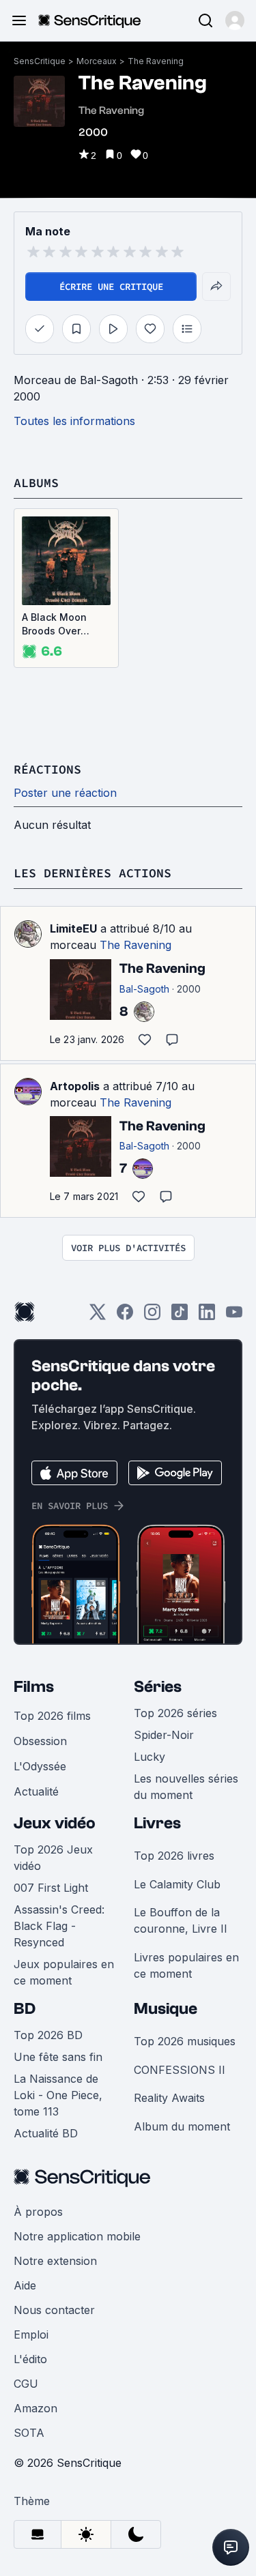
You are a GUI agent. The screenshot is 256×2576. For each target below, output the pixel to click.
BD (25, 2009)
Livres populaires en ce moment (186, 1965)
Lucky (150, 1757)
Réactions (47, 769)
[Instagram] (152, 1316)
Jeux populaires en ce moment (64, 1972)
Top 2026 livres (174, 1856)
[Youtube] (234, 1316)
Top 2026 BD (48, 2035)
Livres (157, 1823)
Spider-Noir (164, 1735)
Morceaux (97, 61)
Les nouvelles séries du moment (186, 1787)
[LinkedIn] (207, 1316)
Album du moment (182, 2126)
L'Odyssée (40, 1766)
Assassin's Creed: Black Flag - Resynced (59, 1926)
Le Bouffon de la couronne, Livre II (181, 1920)
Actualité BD (46, 2133)
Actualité (36, 1791)
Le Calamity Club (177, 1884)
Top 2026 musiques (185, 2041)
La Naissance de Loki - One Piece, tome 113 (58, 2095)
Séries (158, 1687)
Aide (25, 2285)
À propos (38, 2212)
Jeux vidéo (55, 1823)
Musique (166, 2009)
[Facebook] (125, 1316)
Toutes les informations (74, 421)
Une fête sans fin (58, 2057)
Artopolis (75, 1086)
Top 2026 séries (175, 1713)
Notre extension (55, 2261)
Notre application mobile (77, 2236)
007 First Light (51, 1888)
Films (34, 1687)
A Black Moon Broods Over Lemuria (54, 625)
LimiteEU (73, 928)
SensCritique (40, 61)
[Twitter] (98, 1316)
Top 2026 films (52, 1716)
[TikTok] (180, 1316)
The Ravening (156, 61)
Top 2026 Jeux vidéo (53, 1858)
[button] (235, 20)
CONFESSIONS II (180, 2070)
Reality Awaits (169, 2098)
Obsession (40, 1741)
